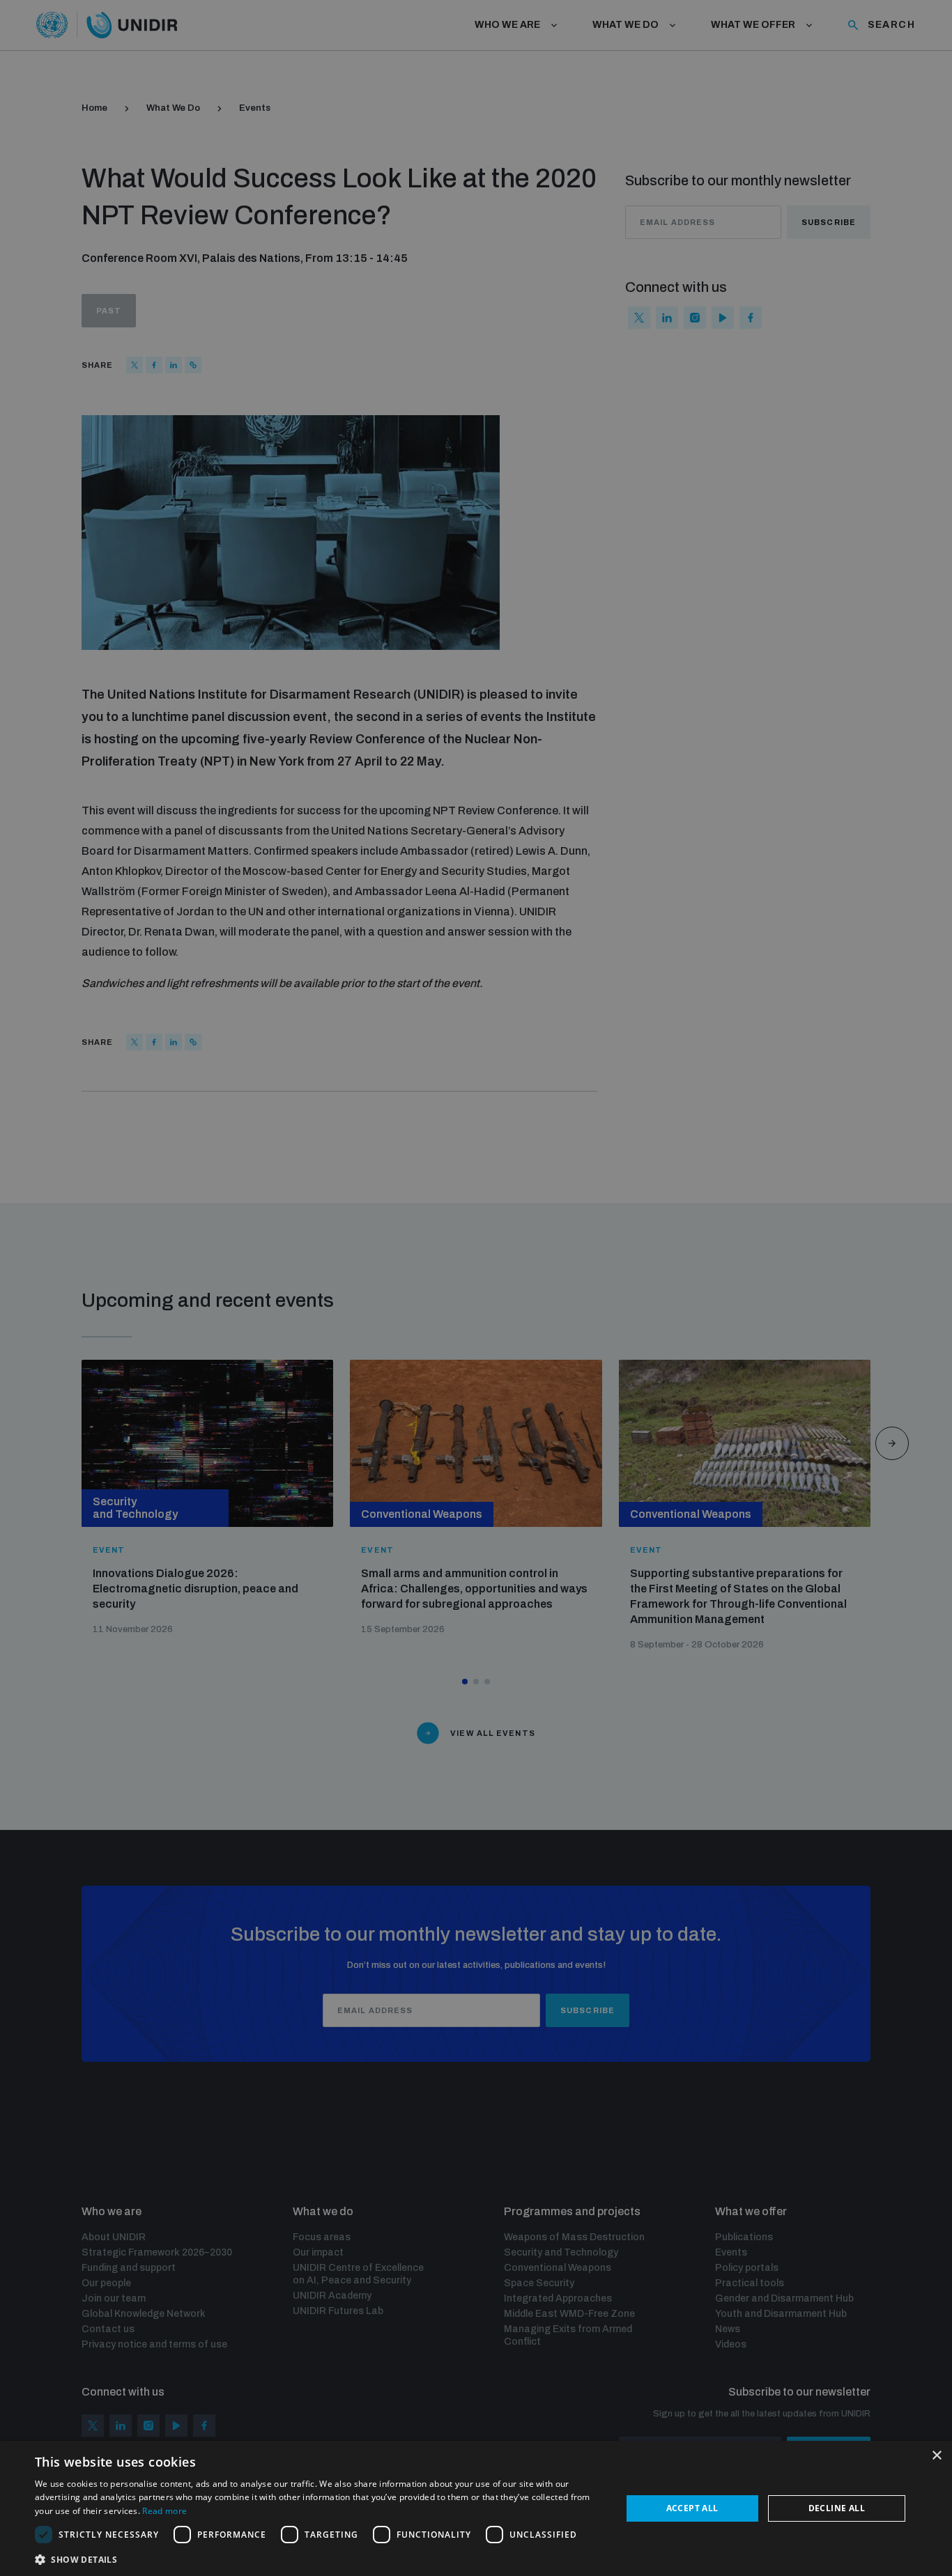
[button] (319, 2558)
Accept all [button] (692, 2508)
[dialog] (476, 2508)
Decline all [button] (837, 2508)
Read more (164, 2511)
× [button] (936, 2456)
